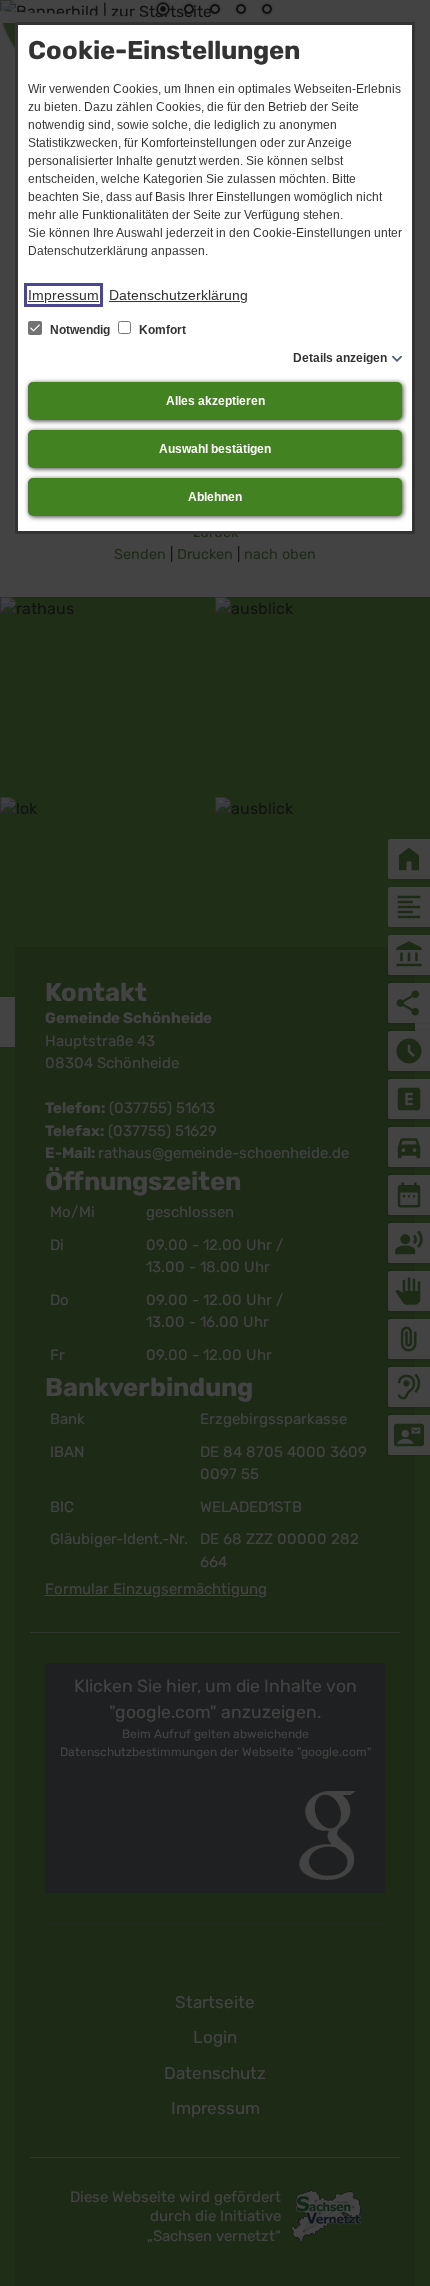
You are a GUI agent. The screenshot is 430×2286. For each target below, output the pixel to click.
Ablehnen (215, 497)
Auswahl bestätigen (215, 449)
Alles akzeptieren (215, 401)
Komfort (161, 330)
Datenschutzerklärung (178, 295)
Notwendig (80, 330)
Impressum (63, 295)
